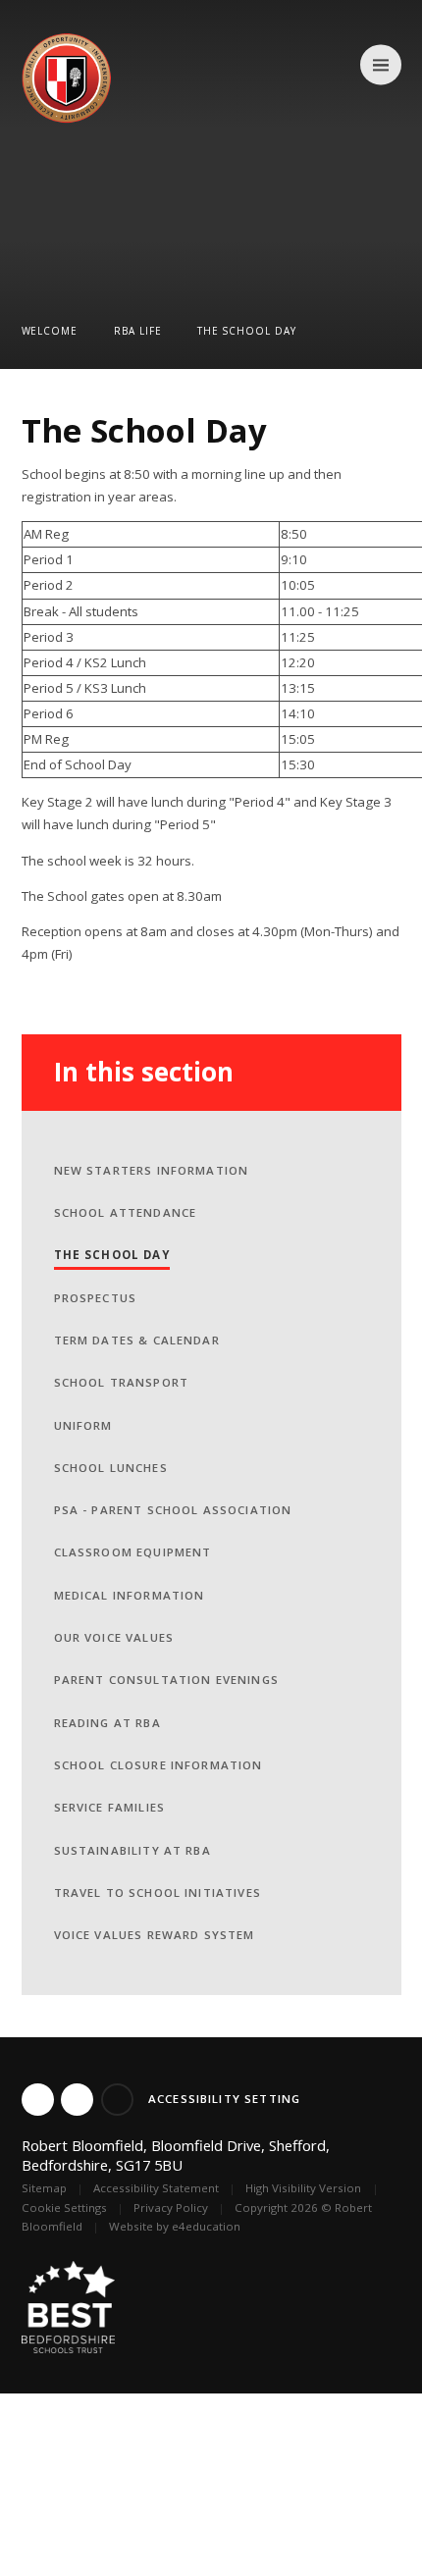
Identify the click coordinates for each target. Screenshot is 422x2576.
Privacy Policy (171, 2208)
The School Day (247, 331)
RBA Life (138, 331)
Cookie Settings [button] (64, 2208)
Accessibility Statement (156, 2188)
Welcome (50, 331)
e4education (206, 2226)
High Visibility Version (303, 2188)
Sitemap (44, 2188)
